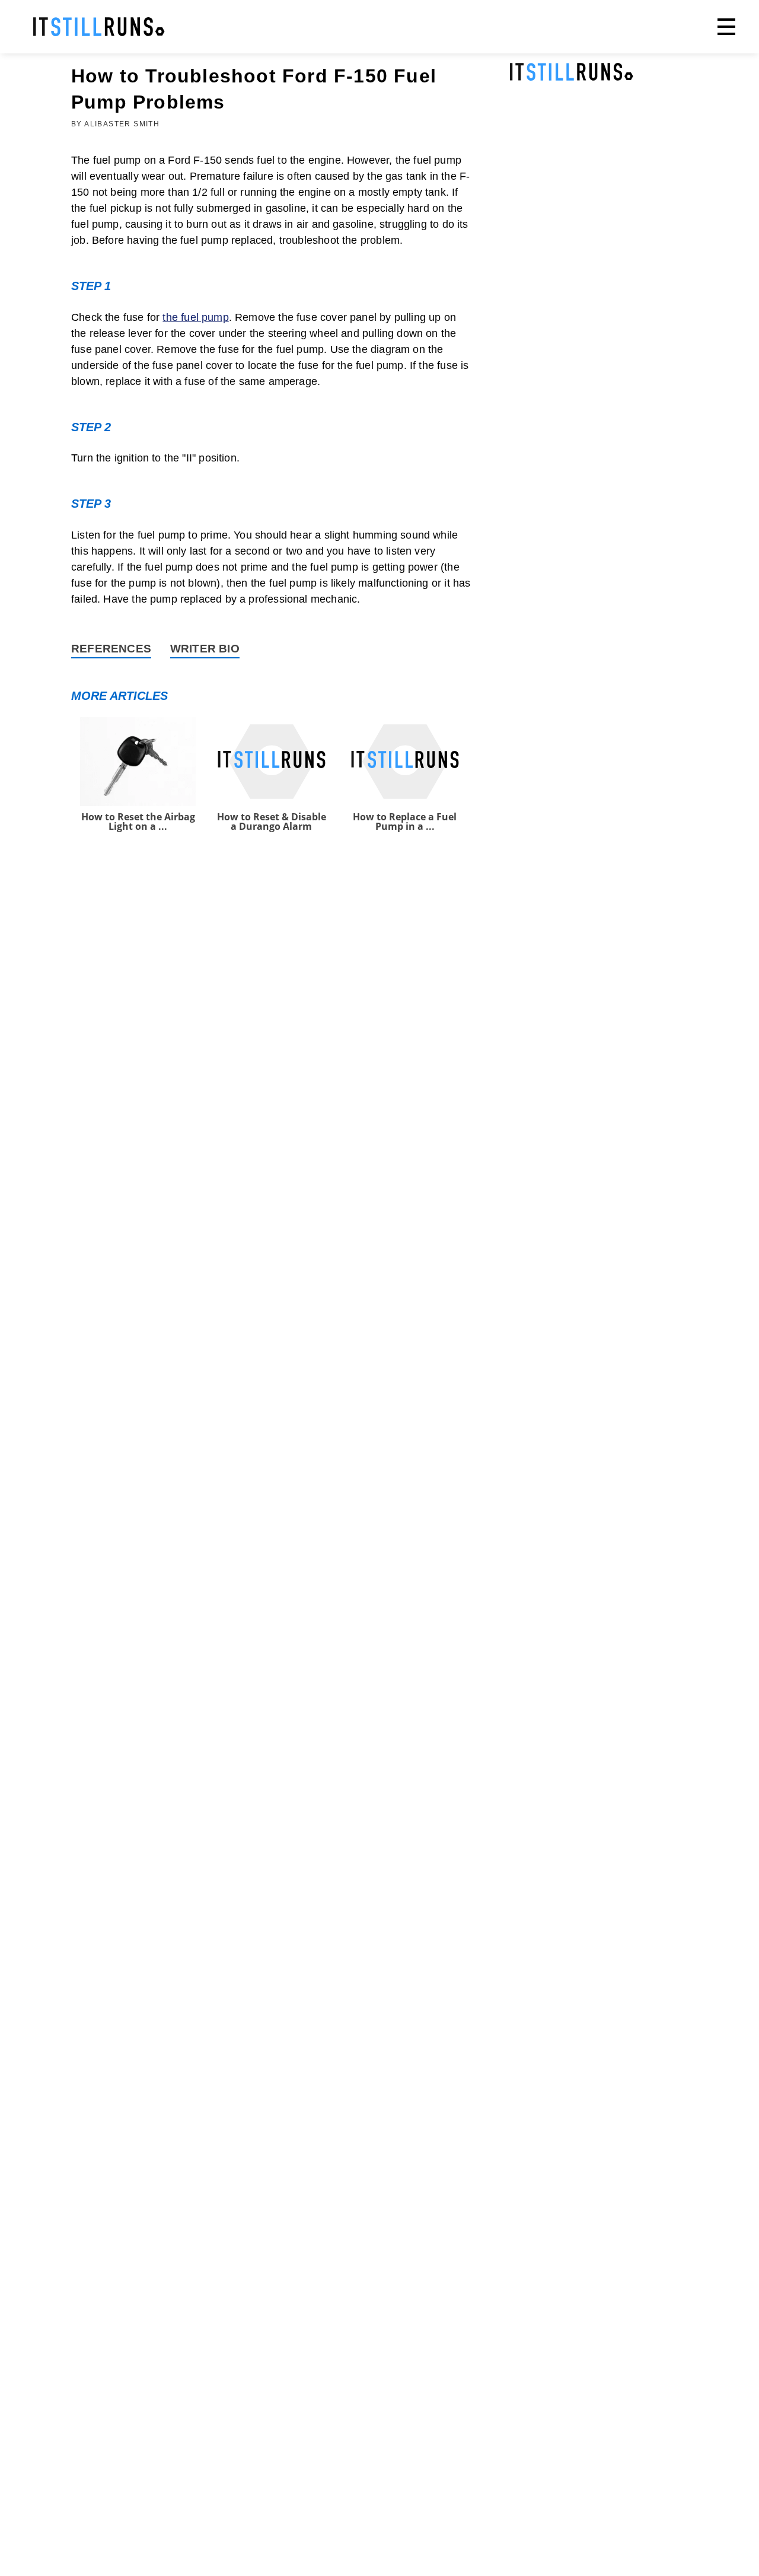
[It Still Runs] (99, 27)
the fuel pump (195, 317)
